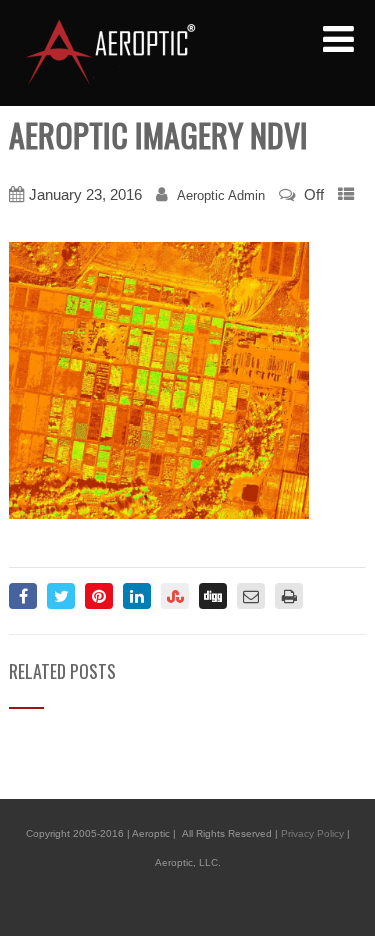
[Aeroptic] (109, 52)
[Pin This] (99, 596)
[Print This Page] (289, 596)
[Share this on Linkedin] (137, 596)
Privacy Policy (312, 833)
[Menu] (338, 40)
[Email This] (251, 596)
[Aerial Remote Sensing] (159, 379)
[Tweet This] (61, 596)
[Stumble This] (175, 596)
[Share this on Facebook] (23, 596)
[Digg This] (213, 596)
